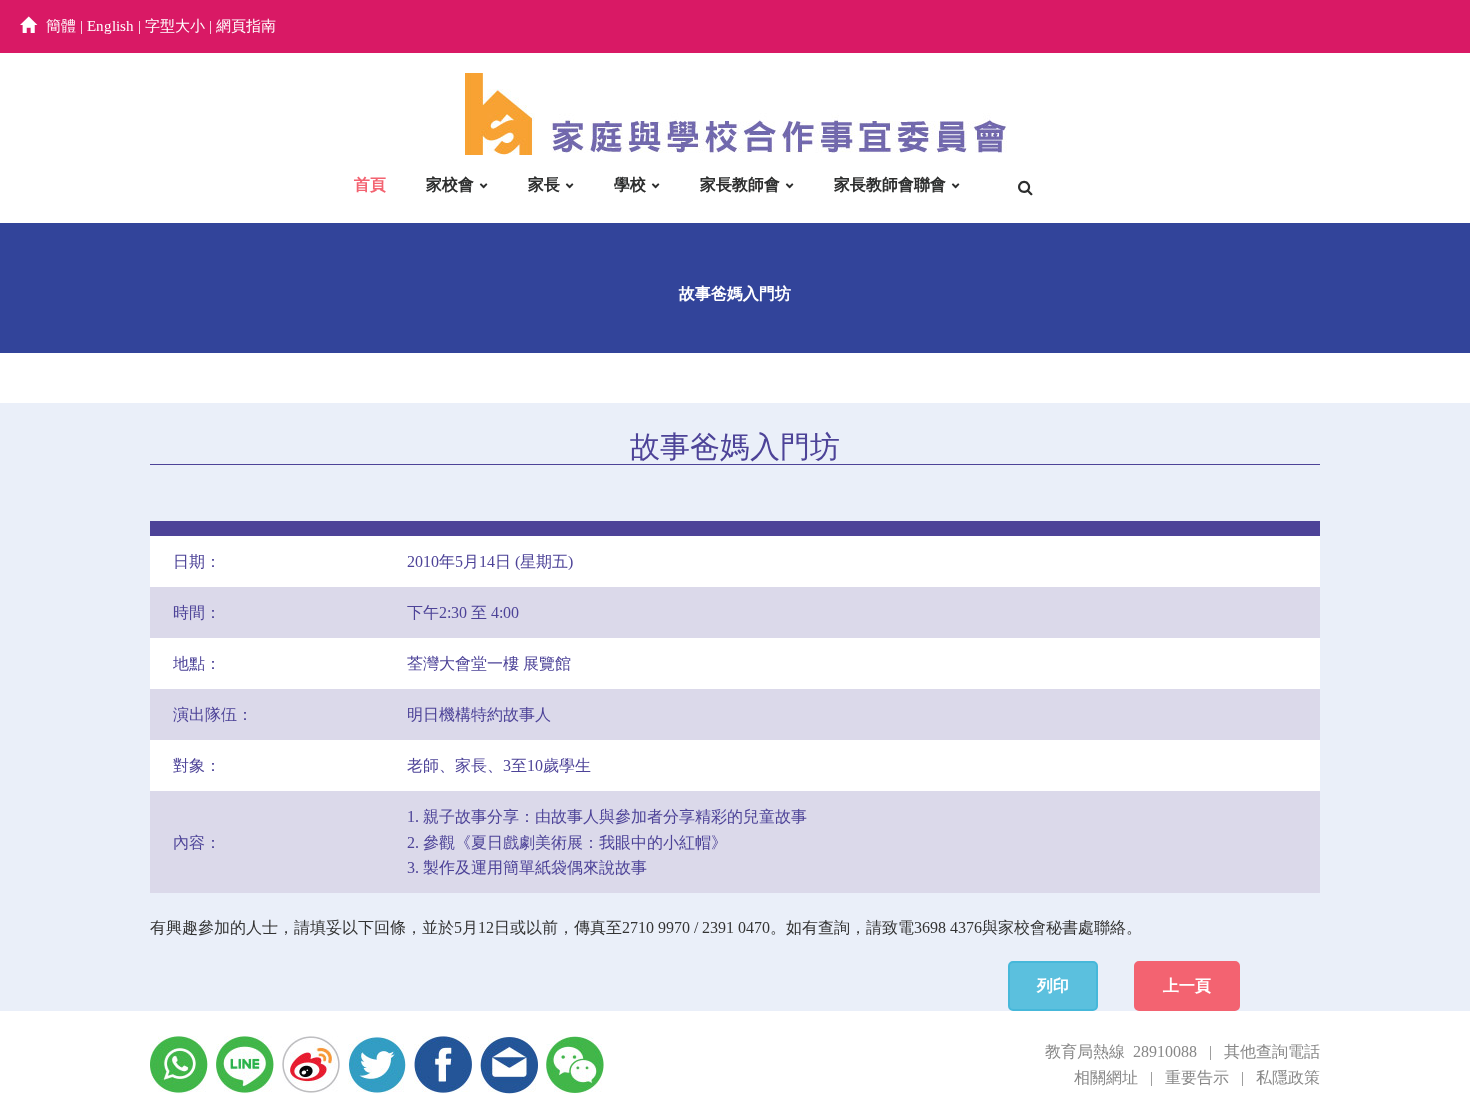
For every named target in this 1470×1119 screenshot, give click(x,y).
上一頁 (1187, 985)
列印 (1053, 985)
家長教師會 (740, 184)
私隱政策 (1288, 1077)
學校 (630, 184)
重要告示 (1197, 1077)
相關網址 (1106, 1077)
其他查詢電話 (1272, 1051)
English (110, 26)
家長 (544, 184)
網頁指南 (246, 26)
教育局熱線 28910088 (1121, 1051)
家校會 (450, 184)
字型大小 (175, 26)
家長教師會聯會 (890, 184)
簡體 (61, 26)
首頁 (370, 184)
